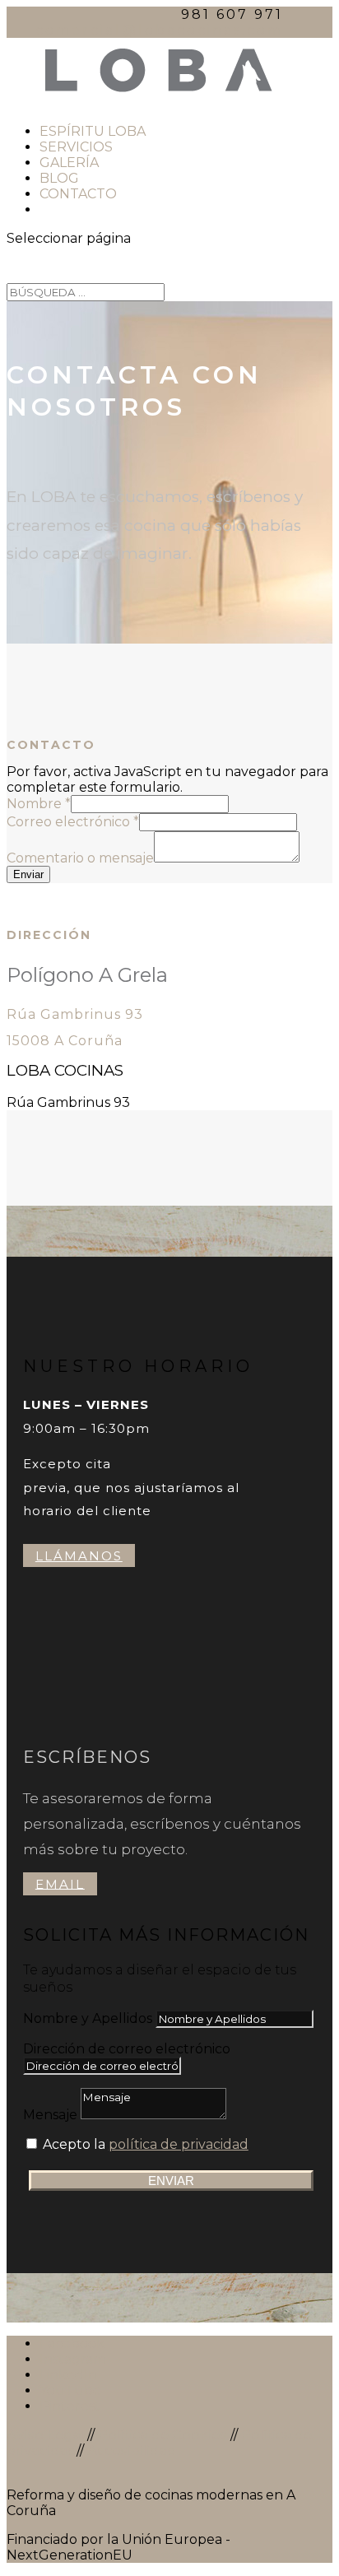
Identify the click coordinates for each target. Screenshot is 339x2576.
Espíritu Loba (93, 131)
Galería (69, 163)
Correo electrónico (73, 822)
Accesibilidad (132, 2450)
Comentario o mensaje (80, 858)
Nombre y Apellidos (88, 2018)
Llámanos (79, 1556)
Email (60, 1883)
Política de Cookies (163, 2435)
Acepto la (146, 2144)
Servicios (76, 147)
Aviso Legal (45, 2435)
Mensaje (50, 2115)
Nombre (39, 804)
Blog (59, 178)
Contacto (78, 194)
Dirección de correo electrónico (127, 2049)
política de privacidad (179, 2144)
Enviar (28, 874)
